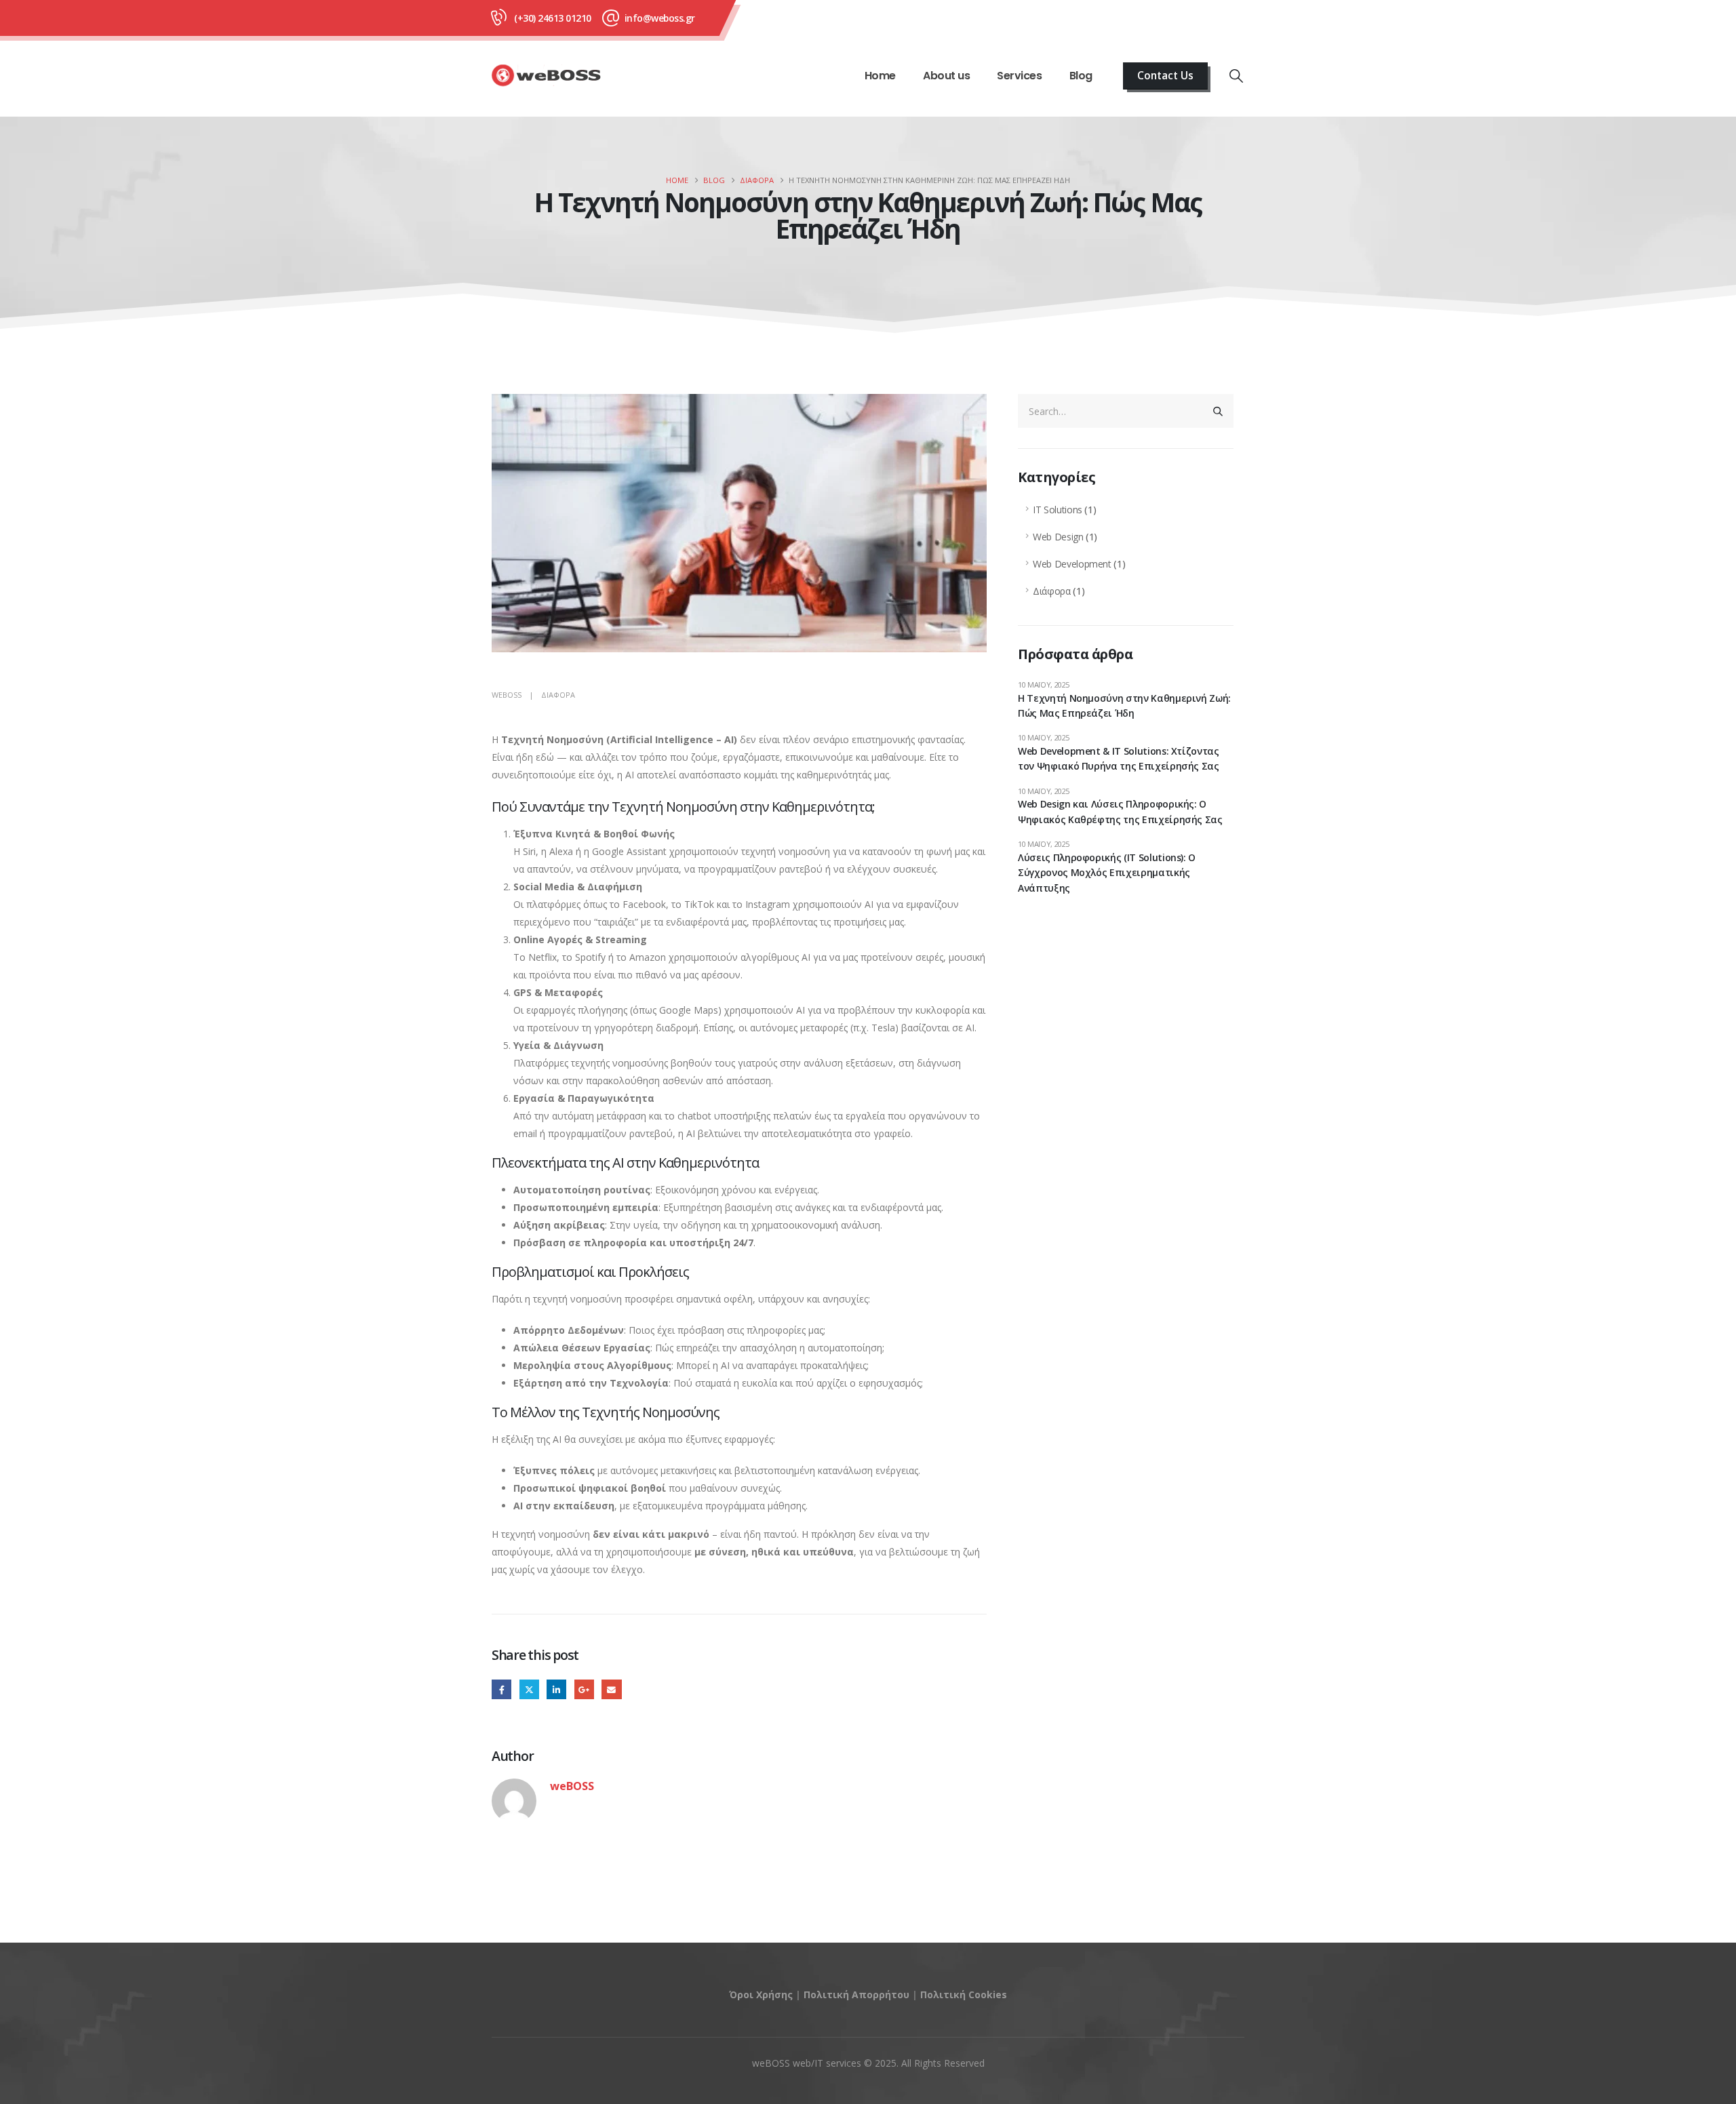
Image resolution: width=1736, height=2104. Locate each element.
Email (611, 1689)
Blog (1081, 76)
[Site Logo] (547, 76)
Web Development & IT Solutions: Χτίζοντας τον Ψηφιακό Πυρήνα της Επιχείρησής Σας (1119, 758)
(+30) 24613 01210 (553, 18)
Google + (584, 1689)
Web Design (1058, 537)
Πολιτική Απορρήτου (856, 1994)
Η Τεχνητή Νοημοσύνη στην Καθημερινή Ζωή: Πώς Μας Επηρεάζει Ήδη (1124, 706)
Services (1019, 76)
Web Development (1072, 564)
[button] (1236, 76)
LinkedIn (556, 1689)
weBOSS (507, 695)
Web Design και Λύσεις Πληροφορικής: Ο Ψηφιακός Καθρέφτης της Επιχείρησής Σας (1120, 811)
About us (946, 76)
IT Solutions (1058, 510)
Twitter (529, 1689)
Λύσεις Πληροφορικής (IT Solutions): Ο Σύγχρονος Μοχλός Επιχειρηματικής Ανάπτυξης (1107, 873)
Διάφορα (558, 695)
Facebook (501, 1689)
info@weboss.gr (660, 18)
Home (880, 76)
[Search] (1218, 411)
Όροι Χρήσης (761, 1994)
